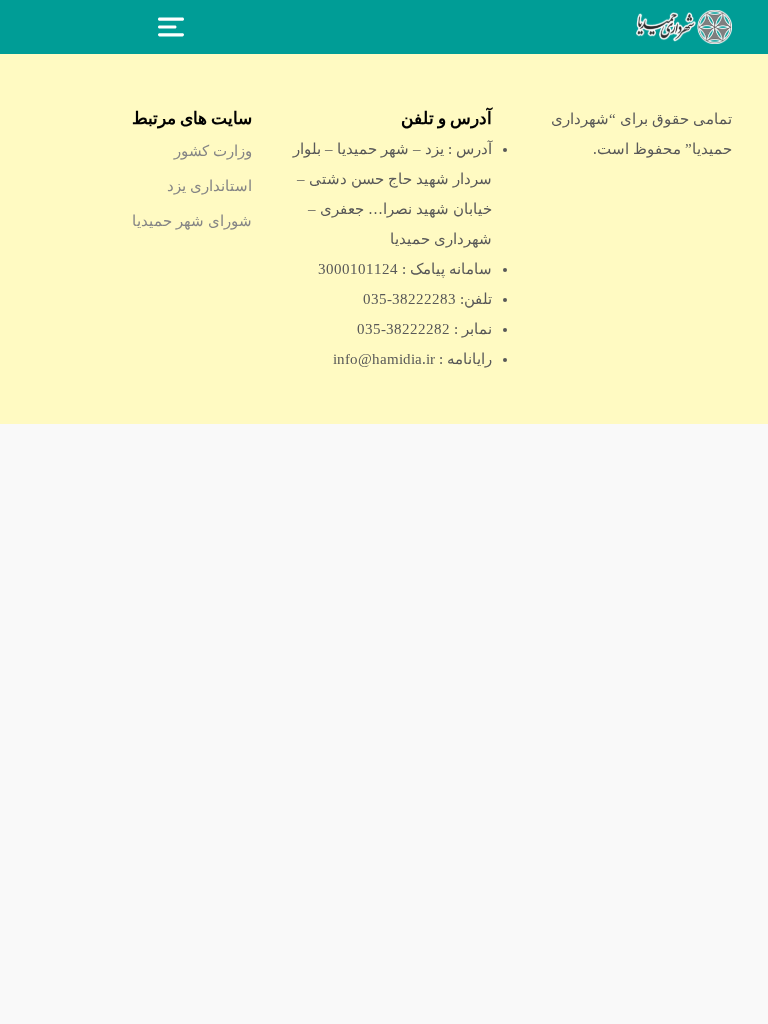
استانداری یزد (209, 186)
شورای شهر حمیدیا (192, 221)
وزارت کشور (213, 151)
